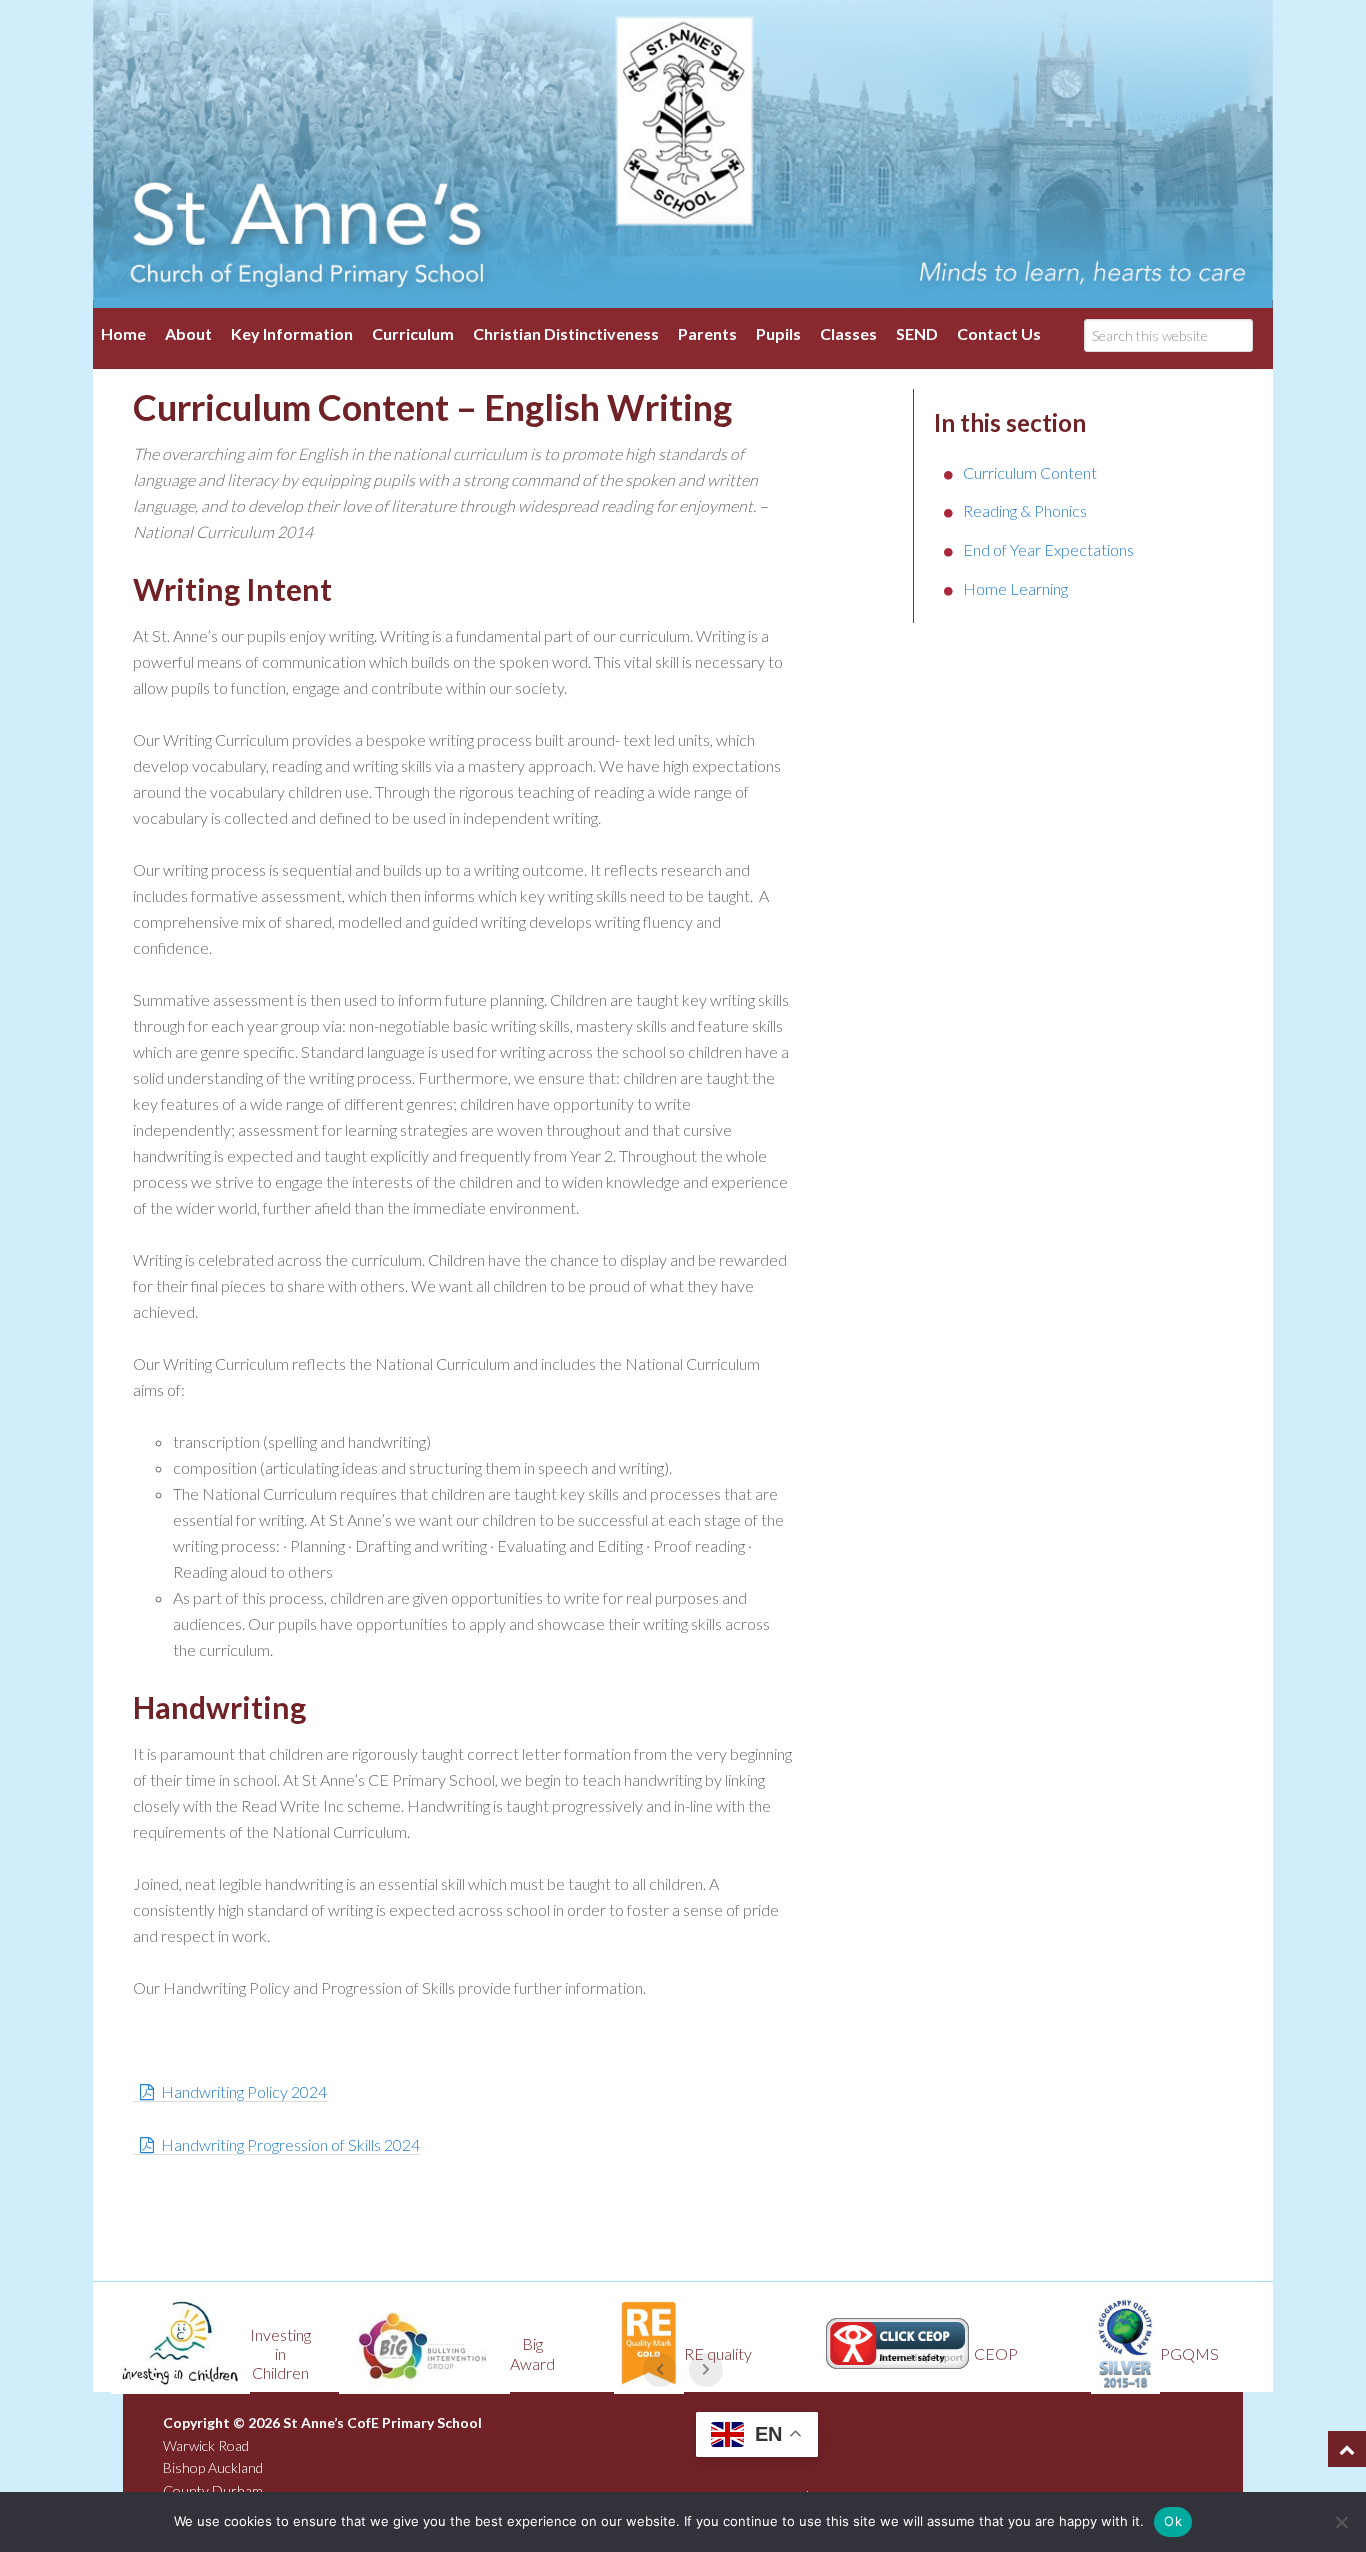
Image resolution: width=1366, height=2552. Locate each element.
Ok (1173, 2521)
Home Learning (1015, 588)
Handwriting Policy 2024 (244, 2091)
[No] (1341, 2522)
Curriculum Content (1030, 472)
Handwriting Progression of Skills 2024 (290, 2144)
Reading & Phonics (1025, 510)
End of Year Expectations (1048, 549)
